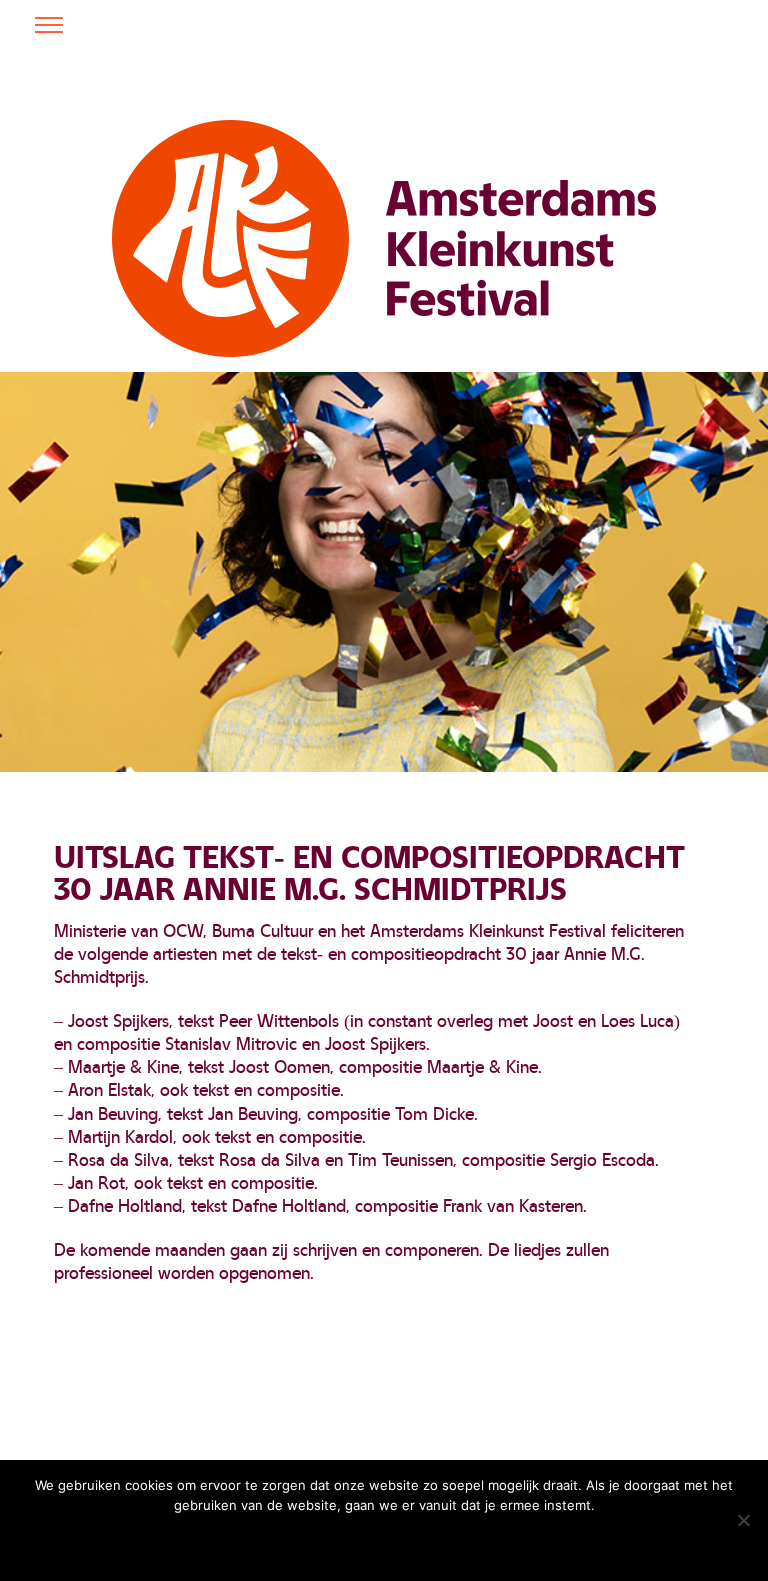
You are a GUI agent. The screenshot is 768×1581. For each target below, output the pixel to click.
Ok (280, 1541)
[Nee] (743, 1520)
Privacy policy (431, 1541)
